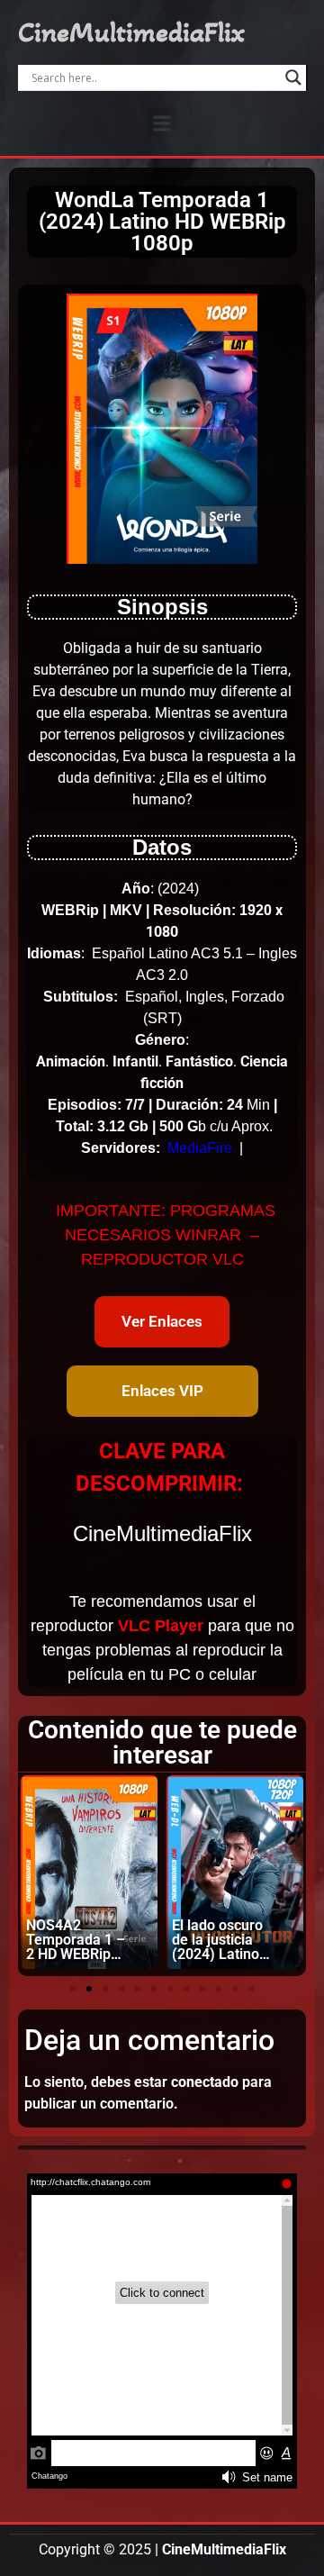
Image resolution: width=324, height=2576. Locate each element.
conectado (205, 2082)
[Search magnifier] (293, 77)
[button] (162, 123)
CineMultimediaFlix (131, 32)
